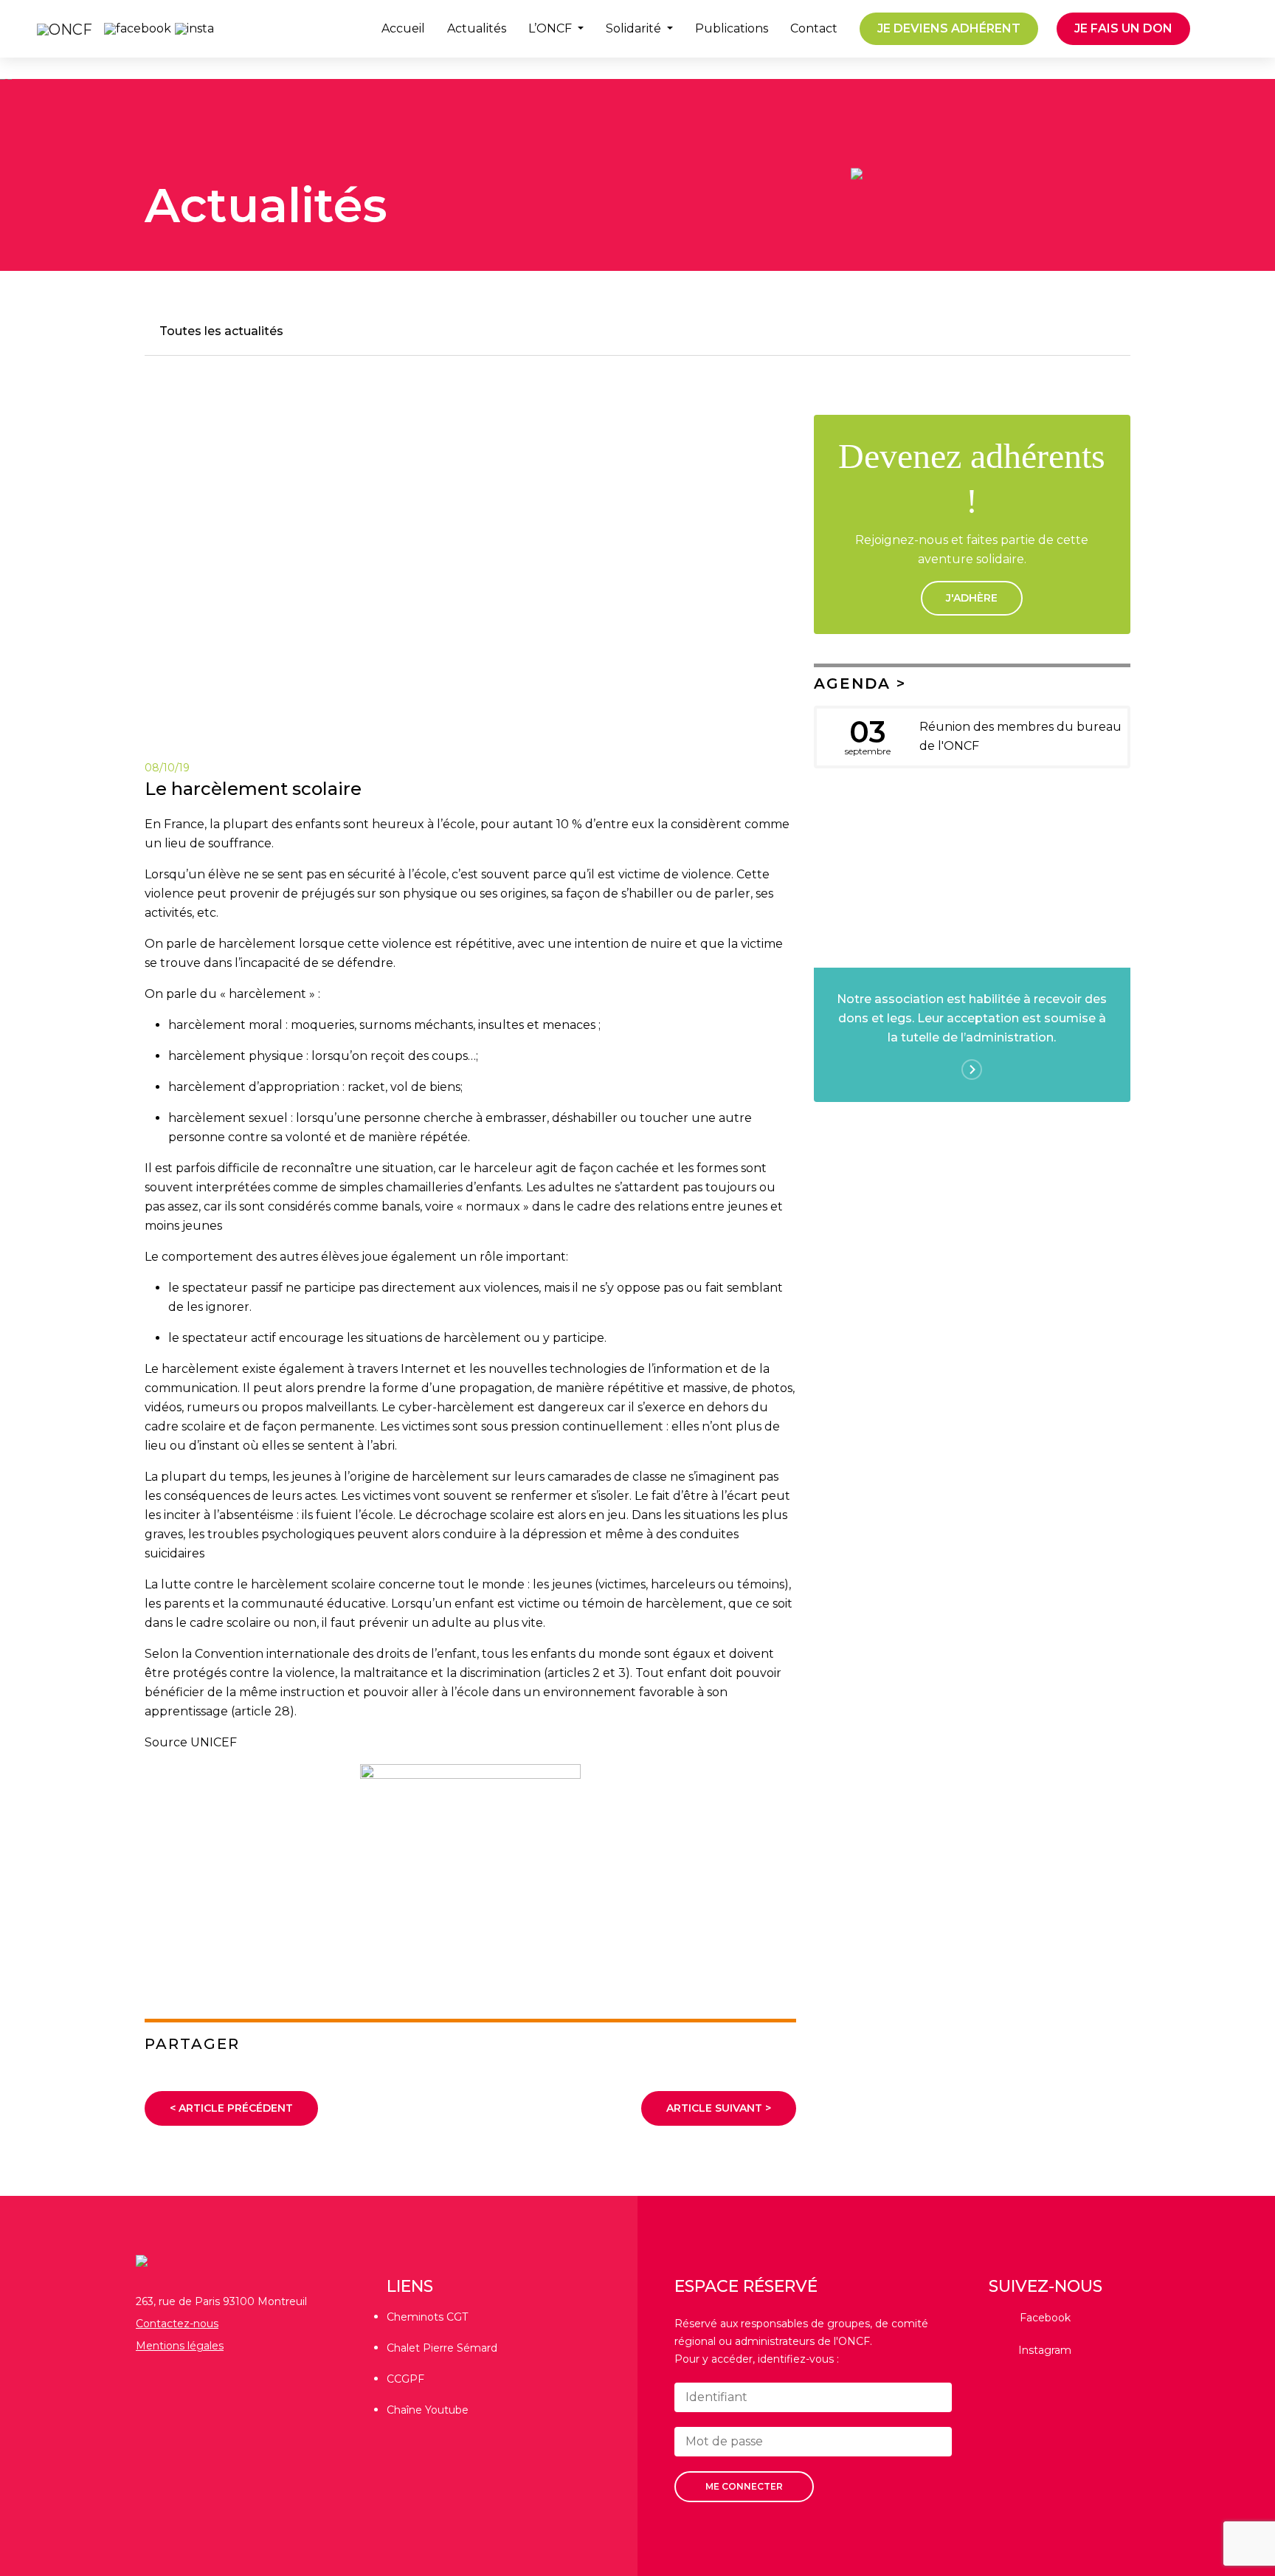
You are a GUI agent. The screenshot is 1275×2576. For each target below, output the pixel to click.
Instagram (1045, 2350)
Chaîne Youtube (428, 2410)
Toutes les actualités (221, 331)
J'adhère (972, 598)
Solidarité (635, 29)
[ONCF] (57, 29)
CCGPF (405, 2379)
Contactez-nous (177, 2324)
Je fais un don (1123, 28)
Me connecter (744, 2486)
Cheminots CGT (427, 2317)
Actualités (477, 29)
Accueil (403, 29)
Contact (814, 29)
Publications (732, 29)
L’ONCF (552, 29)
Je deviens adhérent (949, 28)
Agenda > (860, 683)
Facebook (1045, 2318)
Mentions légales (180, 2346)
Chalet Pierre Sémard (442, 2348)
